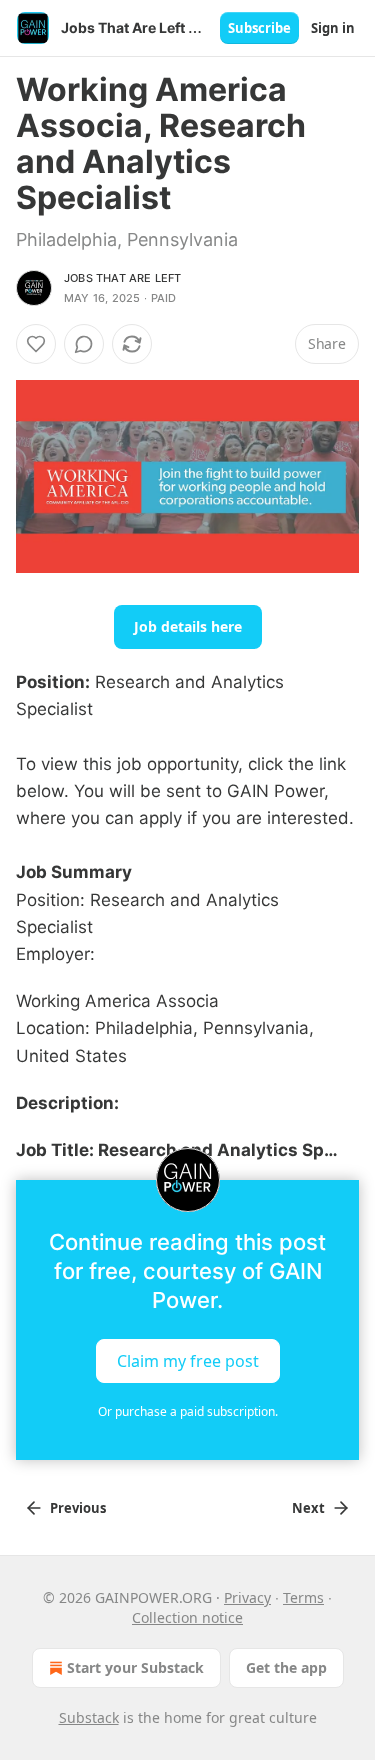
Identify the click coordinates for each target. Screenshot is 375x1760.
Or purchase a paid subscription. (188, 1411)
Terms (303, 1597)
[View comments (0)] (84, 344)
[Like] (36, 344)
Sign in (333, 28)
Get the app (286, 1667)
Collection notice (187, 1617)
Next (308, 1508)
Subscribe (259, 28)
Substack (89, 1717)
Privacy (247, 1597)
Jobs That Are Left (123, 278)
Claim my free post (188, 1361)
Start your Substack (135, 1667)
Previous (78, 1508)
